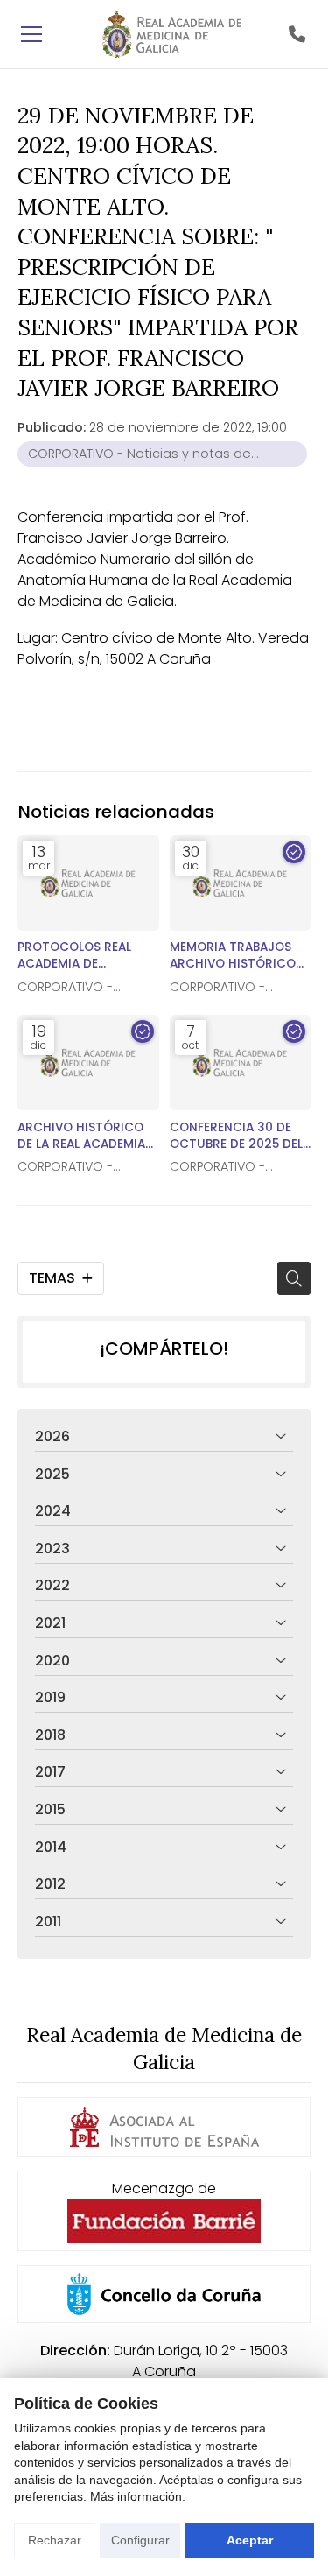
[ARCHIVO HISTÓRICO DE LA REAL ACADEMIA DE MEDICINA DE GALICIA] (88, 1063)
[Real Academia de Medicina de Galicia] (171, 34)
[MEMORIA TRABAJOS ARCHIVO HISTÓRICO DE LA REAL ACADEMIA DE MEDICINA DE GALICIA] (241, 883)
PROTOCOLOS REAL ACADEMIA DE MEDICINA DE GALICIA (81, 955)
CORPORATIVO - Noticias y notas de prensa (140, 456)
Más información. (138, 2496)
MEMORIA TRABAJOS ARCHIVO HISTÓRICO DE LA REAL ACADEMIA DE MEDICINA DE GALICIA (234, 955)
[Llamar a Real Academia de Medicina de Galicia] (297, 34)
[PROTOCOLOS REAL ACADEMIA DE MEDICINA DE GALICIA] (88, 883)
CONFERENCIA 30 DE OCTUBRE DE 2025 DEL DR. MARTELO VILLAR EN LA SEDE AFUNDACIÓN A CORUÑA (239, 1136)
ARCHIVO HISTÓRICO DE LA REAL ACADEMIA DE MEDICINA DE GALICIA (81, 1136)
